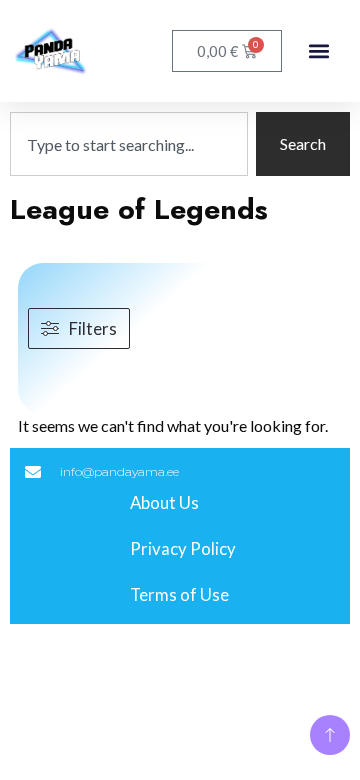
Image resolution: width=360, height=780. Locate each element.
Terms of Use (179, 594)
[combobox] (129, 144)
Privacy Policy (183, 548)
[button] (318, 51)
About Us (164, 502)
